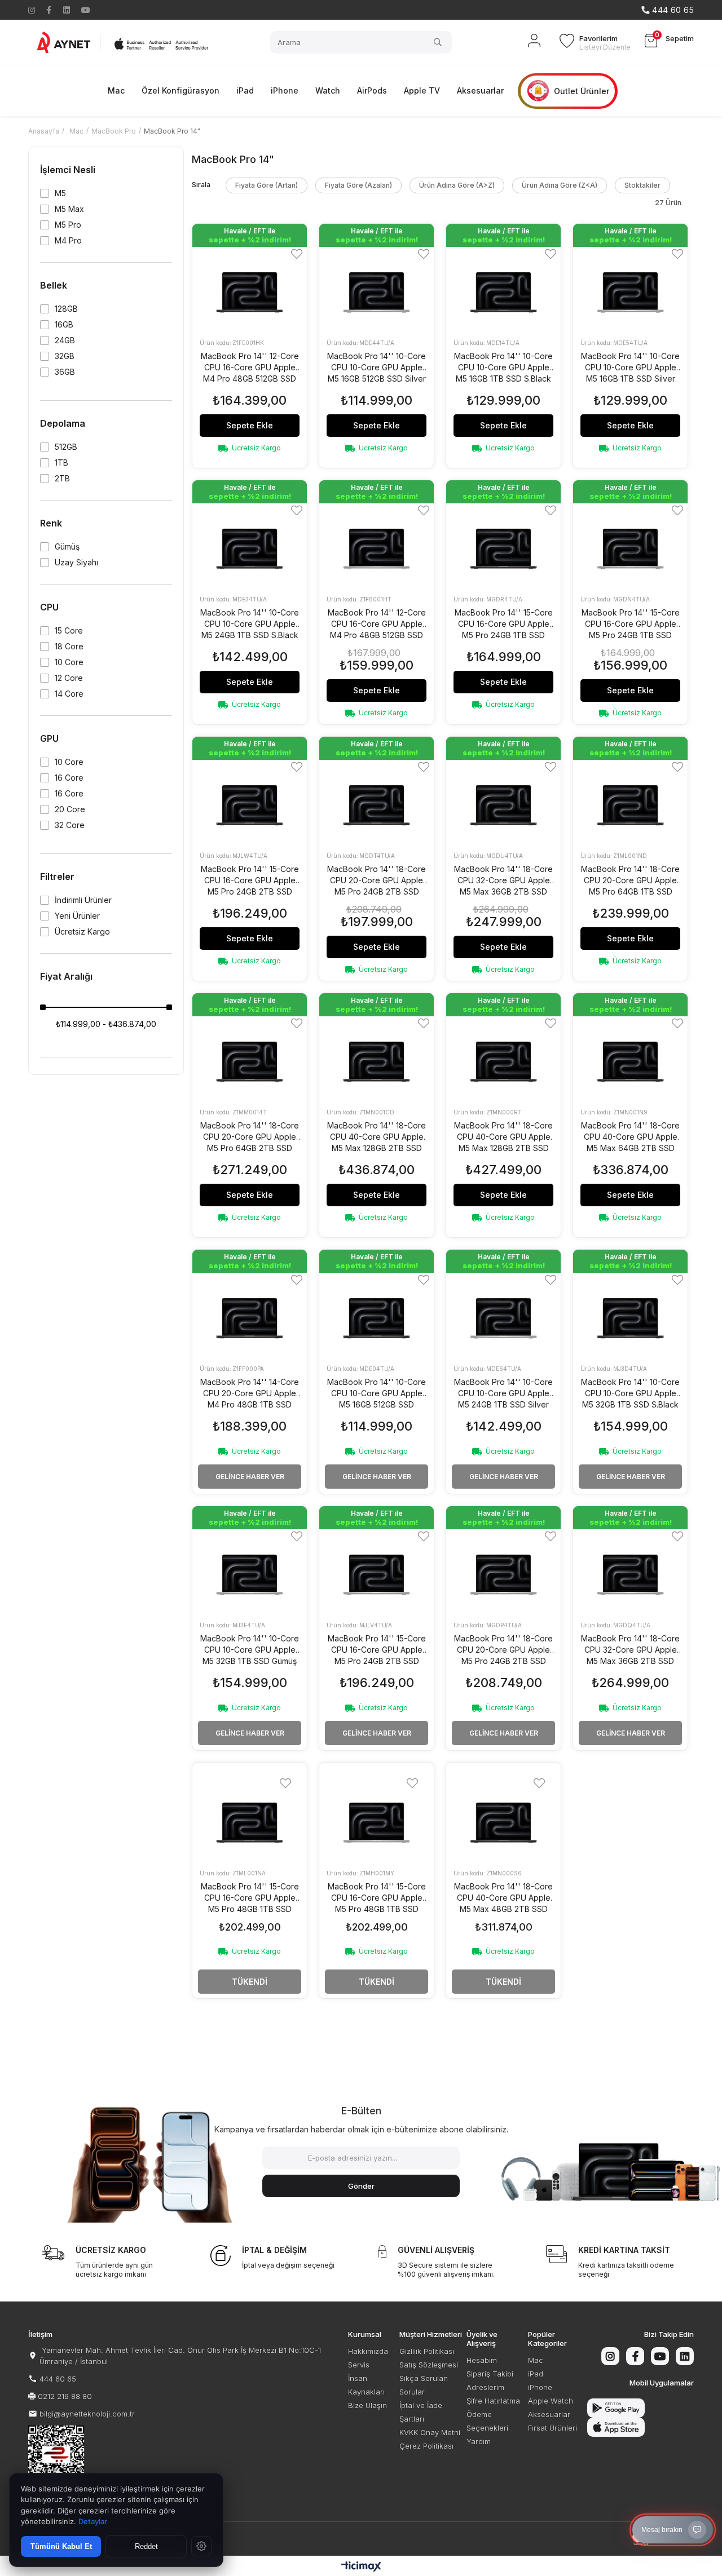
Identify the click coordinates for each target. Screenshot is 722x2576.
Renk (51, 523)
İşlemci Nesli (68, 170)
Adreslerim (485, 2387)
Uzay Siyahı (76, 563)
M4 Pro (68, 241)
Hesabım (482, 2360)
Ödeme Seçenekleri (487, 2421)
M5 (60, 193)
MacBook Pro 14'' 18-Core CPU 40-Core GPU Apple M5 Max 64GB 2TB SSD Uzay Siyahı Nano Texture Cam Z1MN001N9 (630, 1137)
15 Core (69, 631)
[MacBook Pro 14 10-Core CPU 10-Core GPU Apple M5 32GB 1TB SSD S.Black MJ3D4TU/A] (630, 1315)
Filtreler (57, 877)
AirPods (372, 90)
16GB (64, 325)
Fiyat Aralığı (66, 976)
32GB (65, 356)
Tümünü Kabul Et (61, 2546)
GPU (49, 738)
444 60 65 (58, 2379)
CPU (49, 607)
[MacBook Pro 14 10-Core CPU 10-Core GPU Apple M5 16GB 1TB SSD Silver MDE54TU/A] (630, 289)
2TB (62, 479)
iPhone (285, 90)
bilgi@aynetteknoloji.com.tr (87, 2414)
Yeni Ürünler (77, 916)
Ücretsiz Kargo (82, 932)
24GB (65, 340)
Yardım (479, 2441)
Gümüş (67, 547)
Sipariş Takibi (490, 2374)
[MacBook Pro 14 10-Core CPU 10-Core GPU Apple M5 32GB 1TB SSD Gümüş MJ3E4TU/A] (250, 1572)
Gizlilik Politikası (427, 2351)
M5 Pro (68, 225)
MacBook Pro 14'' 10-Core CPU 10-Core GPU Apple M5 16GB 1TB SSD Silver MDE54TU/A (630, 368)
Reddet (146, 2546)
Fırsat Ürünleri (552, 2428)
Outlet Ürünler (582, 91)
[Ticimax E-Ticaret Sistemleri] (361, 2567)
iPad (245, 90)
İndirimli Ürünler (83, 900)
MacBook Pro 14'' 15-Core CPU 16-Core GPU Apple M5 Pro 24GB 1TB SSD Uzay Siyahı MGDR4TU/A (504, 624)
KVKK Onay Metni (430, 2432)
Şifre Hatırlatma (493, 2401)
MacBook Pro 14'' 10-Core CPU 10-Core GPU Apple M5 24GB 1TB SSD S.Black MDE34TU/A (250, 624)
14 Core (69, 694)
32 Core (70, 825)
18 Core (69, 647)
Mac (116, 90)
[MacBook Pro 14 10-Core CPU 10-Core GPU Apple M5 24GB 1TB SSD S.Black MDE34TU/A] (250, 546)
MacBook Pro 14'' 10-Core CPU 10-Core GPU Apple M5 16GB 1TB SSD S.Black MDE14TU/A (503, 368)
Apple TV (422, 90)
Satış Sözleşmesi (429, 2365)
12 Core (69, 678)
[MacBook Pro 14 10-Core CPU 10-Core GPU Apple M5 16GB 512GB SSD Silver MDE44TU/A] (377, 289)
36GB (65, 372)
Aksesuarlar (480, 90)
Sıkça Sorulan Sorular (424, 2385)
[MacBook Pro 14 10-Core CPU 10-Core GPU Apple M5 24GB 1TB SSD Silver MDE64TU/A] (503, 1315)
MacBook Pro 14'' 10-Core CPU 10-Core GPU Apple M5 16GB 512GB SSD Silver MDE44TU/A (377, 368)
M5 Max (69, 209)
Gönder (361, 2186)
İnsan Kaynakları (366, 2385)
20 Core (70, 809)
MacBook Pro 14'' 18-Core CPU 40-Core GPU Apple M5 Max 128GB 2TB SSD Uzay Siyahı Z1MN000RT (503, 1137)
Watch (328, 90)
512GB (66, 447)
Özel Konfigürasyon (180, 90)
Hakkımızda (368, 2351)
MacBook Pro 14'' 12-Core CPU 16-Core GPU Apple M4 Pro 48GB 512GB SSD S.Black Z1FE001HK (250, 368)
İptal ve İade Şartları (421, 2412)
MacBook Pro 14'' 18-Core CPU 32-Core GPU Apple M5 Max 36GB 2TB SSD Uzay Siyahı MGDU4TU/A (503, 881)
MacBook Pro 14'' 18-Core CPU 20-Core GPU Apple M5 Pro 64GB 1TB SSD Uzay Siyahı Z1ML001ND (630, 881)
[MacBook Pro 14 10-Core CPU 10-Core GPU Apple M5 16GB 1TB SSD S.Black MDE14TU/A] (503, 289)
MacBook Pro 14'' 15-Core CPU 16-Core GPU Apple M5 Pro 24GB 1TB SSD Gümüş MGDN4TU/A (631, 624)
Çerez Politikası (426, 2446)
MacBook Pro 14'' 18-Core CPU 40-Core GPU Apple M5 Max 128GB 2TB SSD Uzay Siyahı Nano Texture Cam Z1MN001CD (377, 1137)
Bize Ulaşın (367, 2405)
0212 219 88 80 (65, 2396)
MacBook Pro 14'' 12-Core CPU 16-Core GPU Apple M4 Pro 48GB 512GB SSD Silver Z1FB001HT (377, 624)
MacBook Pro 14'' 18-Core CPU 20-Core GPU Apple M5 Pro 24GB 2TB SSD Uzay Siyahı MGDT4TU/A (377, 881)
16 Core (69, 778)
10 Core (69, 662)
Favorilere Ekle (297, 254)
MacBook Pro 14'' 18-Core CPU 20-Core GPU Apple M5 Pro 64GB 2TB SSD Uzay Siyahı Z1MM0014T (250, 1137)
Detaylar (93, 2521)
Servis (359, 2365)
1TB (61, 463)
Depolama (63, 423)
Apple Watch (551, 2401)
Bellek (54, 285)
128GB (66, 309)
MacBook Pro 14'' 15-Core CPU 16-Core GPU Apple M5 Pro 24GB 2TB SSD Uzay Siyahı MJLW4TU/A (250, 881)
